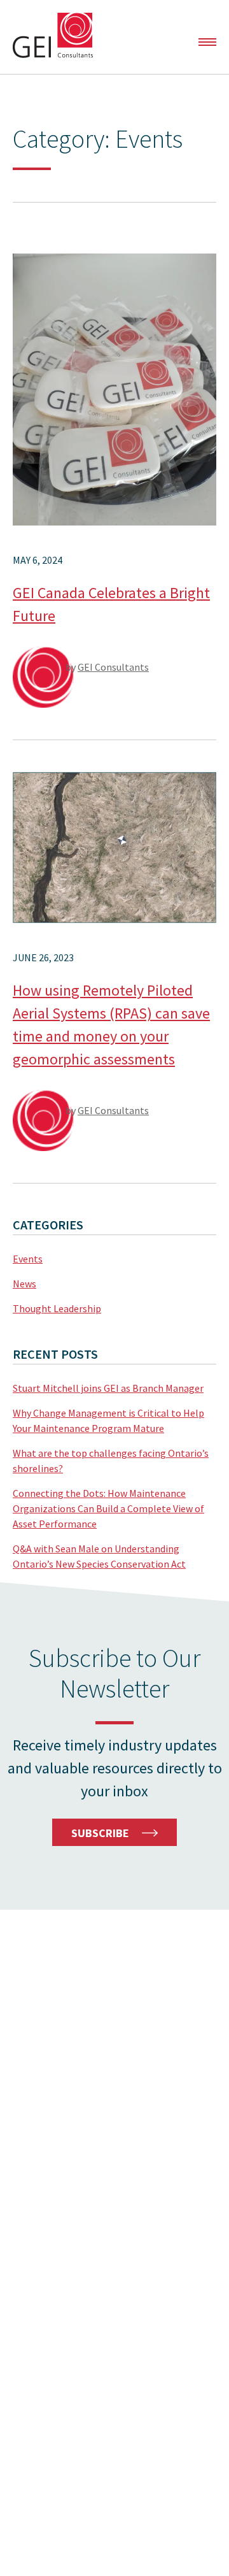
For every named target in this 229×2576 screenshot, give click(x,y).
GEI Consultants (53, 35)
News (24, 1284)
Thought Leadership (57, 1308)
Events (28, 1259)
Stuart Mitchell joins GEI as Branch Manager (108, 1388)
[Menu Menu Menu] (207, 42)
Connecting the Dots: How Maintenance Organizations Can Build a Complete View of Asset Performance (108, 1508)
